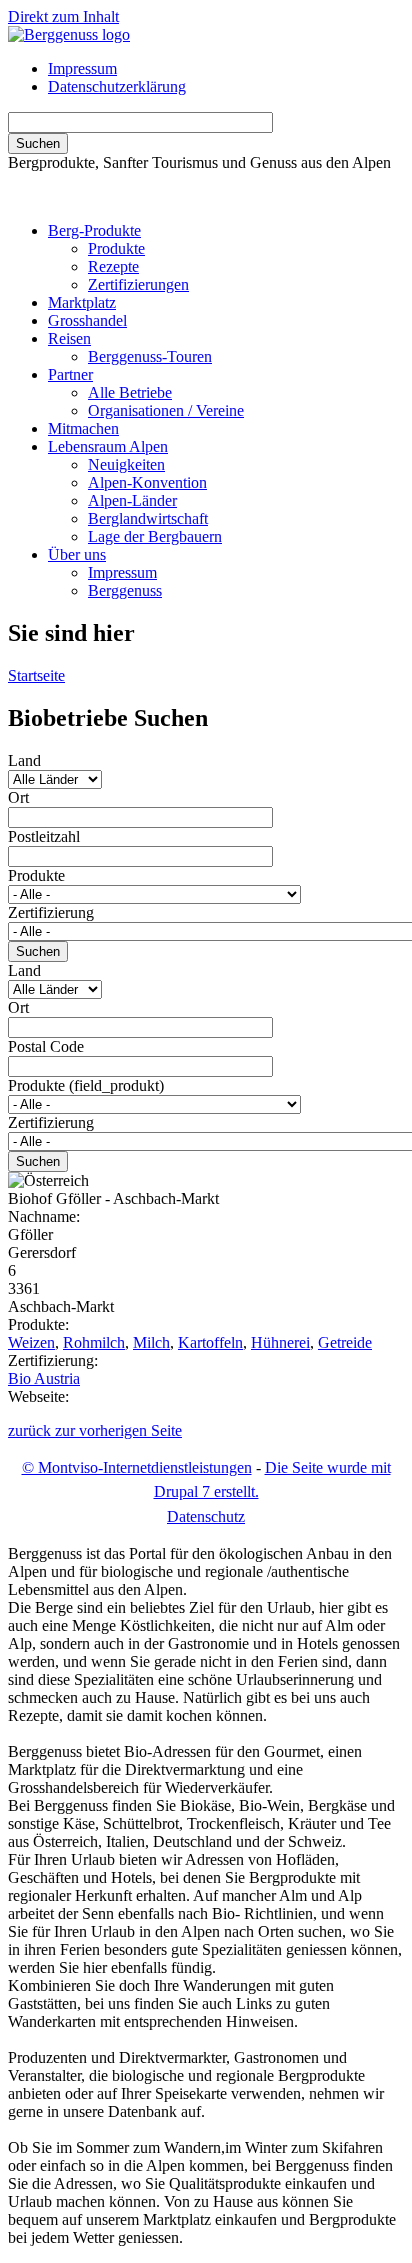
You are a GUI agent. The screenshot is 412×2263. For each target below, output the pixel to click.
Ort (18, 797)
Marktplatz (82, 302)
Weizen (31, 1342)
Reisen (69, 338)
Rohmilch (94, 1342)
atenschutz (206, 1516)
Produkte (116, 248)
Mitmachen (83, 428)
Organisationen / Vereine (166, 410)
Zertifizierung (51, 912)
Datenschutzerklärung (117, 86)
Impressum (82, 68)
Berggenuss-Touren (150, 356)
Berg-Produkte (94, 230)
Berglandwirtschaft (148, 518)
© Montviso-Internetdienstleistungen (137, 1467)
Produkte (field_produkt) (86, 1085)
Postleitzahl (44, 836)
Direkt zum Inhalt (63, 16)
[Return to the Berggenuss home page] (69, 34)
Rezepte (113, 266)
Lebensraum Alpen (108, 446)
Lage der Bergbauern (155, 536)
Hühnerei (280, 1342)
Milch (151, 1342)
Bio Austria (44, 1378)
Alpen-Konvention (147, 482)
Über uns (77, 554)
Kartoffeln (210, 1342)
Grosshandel (87, 320)
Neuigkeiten (126, 464)
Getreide (345, 1342)
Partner (70, 374)
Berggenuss (125, 590)
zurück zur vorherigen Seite (95, 1430)
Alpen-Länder (132, 500)
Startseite (36, 675)
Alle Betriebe (130, 392)
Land (24, 760)
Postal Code (46, 1046)
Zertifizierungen (138, 284)
